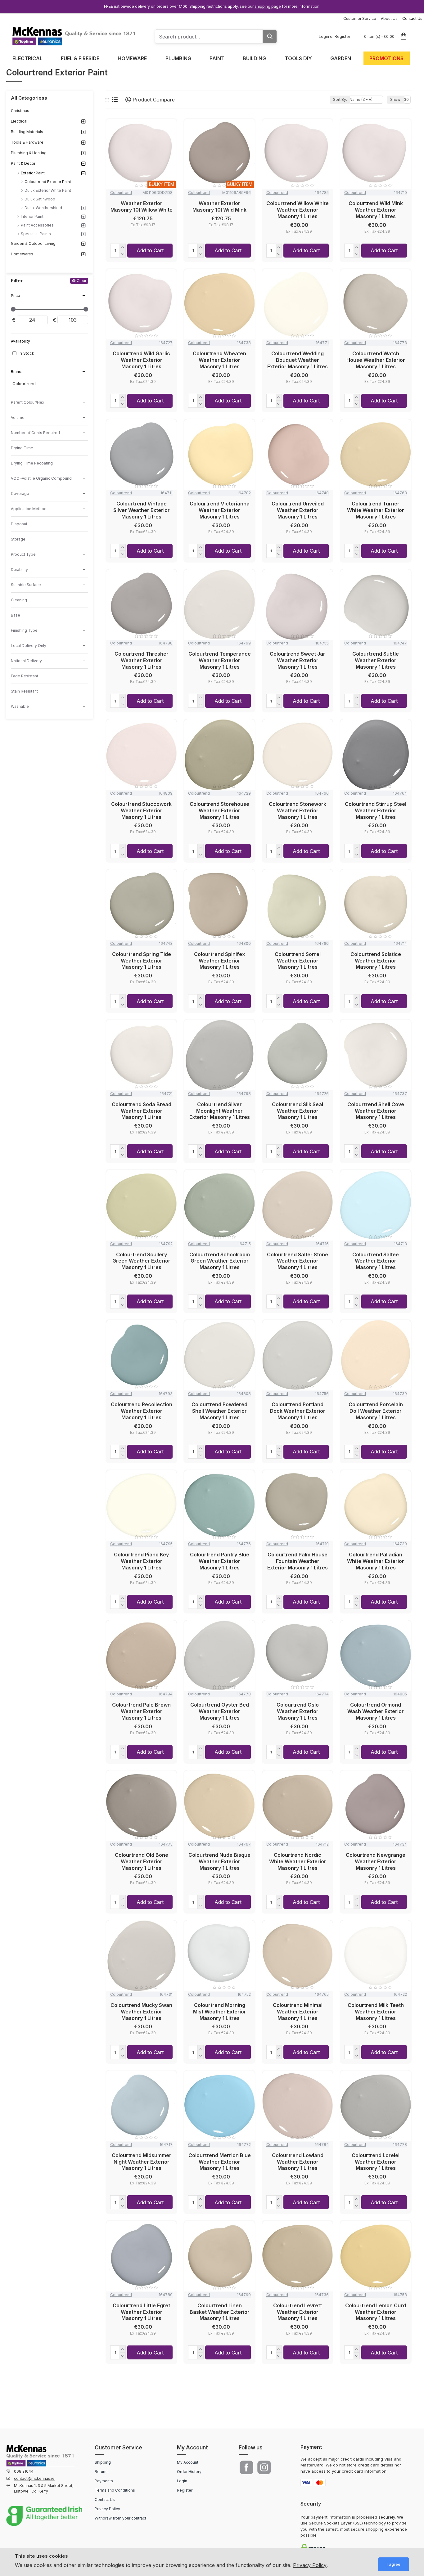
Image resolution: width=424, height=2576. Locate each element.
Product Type (23, 554)
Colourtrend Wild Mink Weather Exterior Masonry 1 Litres (376, 210)
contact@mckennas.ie (34, 2478)
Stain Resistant (24, 691)
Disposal (19, 524)
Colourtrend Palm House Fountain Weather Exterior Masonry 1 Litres (298, 1561)
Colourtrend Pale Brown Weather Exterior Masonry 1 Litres (141, 1711)
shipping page (268, 6)
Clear (81, 281)
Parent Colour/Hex (28, 402)
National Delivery (26, 661)
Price (16, 296)
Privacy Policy (310, 2565)
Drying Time (22, 448)
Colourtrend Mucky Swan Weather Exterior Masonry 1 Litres (141, 2012)
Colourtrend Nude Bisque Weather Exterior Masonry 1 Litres (219, 1861)
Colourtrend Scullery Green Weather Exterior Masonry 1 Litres (141, 1261)
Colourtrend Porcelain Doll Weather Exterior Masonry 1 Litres (376, 1411)
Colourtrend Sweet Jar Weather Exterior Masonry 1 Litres (298, 660)
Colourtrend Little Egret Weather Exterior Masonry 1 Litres (141, 2312)
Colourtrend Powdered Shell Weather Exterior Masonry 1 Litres (219, 1411)
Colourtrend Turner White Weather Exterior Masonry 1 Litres (376, 510)
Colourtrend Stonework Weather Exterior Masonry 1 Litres (298, 810)
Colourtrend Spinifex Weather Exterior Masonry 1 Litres (219, 961)
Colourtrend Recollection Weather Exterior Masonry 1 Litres (142, 1411)
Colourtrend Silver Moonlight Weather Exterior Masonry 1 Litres (220, 1111)
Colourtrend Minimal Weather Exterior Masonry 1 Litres (298, 2012)
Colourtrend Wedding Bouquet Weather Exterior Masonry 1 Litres (298, 360)
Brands (17, 372)
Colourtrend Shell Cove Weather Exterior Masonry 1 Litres (376, 1111)
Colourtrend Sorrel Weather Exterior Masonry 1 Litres (298, 961)
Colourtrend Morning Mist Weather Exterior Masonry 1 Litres (220, 2012)
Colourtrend (121, 193)
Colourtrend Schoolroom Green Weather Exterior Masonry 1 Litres (220, 1261)
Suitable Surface (26, 585)
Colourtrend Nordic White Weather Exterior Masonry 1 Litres (298, 1861)
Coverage (20, 494)
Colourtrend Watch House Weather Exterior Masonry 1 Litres (376, 360)
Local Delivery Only (29, 646)
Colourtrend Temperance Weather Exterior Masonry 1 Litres (219, 660)
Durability (19, 570)
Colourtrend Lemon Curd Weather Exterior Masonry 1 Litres (376, 2312)
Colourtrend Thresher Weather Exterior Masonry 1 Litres (142, 660)
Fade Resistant (25, 676)
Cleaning (19, 600)
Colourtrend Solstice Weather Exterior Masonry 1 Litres (376, 961)
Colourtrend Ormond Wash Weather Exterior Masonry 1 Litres (376, 1711)
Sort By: (340, 99)
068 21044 (24, 2471)
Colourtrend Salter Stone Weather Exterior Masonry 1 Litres (298, 1261)
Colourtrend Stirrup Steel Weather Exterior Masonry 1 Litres (376, 810)
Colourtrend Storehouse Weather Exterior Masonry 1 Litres (219, 810)
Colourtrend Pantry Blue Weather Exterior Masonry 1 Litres (220, 1561)
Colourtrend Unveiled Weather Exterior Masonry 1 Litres (298, 510)
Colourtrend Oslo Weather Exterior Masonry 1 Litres (298, 1711)
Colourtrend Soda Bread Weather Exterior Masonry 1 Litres (142, 1111)
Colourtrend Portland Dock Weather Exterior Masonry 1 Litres (298, 1411)
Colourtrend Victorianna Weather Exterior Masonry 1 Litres (220, 510)
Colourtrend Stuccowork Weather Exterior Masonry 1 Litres (141, 810)
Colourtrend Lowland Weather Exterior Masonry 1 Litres (298, 2162)
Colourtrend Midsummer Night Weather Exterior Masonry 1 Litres (142, 2162)
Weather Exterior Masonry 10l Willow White (142, 206)
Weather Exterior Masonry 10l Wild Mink (219, 206)
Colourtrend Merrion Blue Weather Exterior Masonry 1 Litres (219, 2162)
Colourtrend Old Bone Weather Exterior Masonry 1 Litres (142, 1861)
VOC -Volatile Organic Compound (41, 478)
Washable (20, 706)
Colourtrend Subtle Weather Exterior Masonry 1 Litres (376, 660)
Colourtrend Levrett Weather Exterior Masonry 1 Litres (298, 2312)
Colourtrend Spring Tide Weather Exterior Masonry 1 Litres (142, 961)
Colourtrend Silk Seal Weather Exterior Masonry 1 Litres (298, 1111)
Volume (18, 417)
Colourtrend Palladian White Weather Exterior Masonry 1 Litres (376, 1561)
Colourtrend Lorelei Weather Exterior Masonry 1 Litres (376, 2162)
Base (16, 615)
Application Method (29, 509)
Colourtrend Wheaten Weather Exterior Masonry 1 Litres (219, 360)
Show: (396, 99)
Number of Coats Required (35, 433)
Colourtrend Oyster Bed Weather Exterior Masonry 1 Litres (220, 1711)
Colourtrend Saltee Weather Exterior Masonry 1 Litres (376, 1261)
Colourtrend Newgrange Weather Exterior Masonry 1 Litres (376, 1861)
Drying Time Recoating (32, 463)
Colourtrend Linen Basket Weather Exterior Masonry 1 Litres (220, 2312)
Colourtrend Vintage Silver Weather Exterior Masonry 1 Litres (142, 510)
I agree (394, 2564)
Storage (18, 539)
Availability (20, 341)
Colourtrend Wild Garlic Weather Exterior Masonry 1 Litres (141, 360)
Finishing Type (24, 630)
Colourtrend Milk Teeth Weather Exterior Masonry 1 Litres (376, 2012)
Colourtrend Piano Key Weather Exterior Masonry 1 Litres (141, 1561)
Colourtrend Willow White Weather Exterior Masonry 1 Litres (298, 210)
